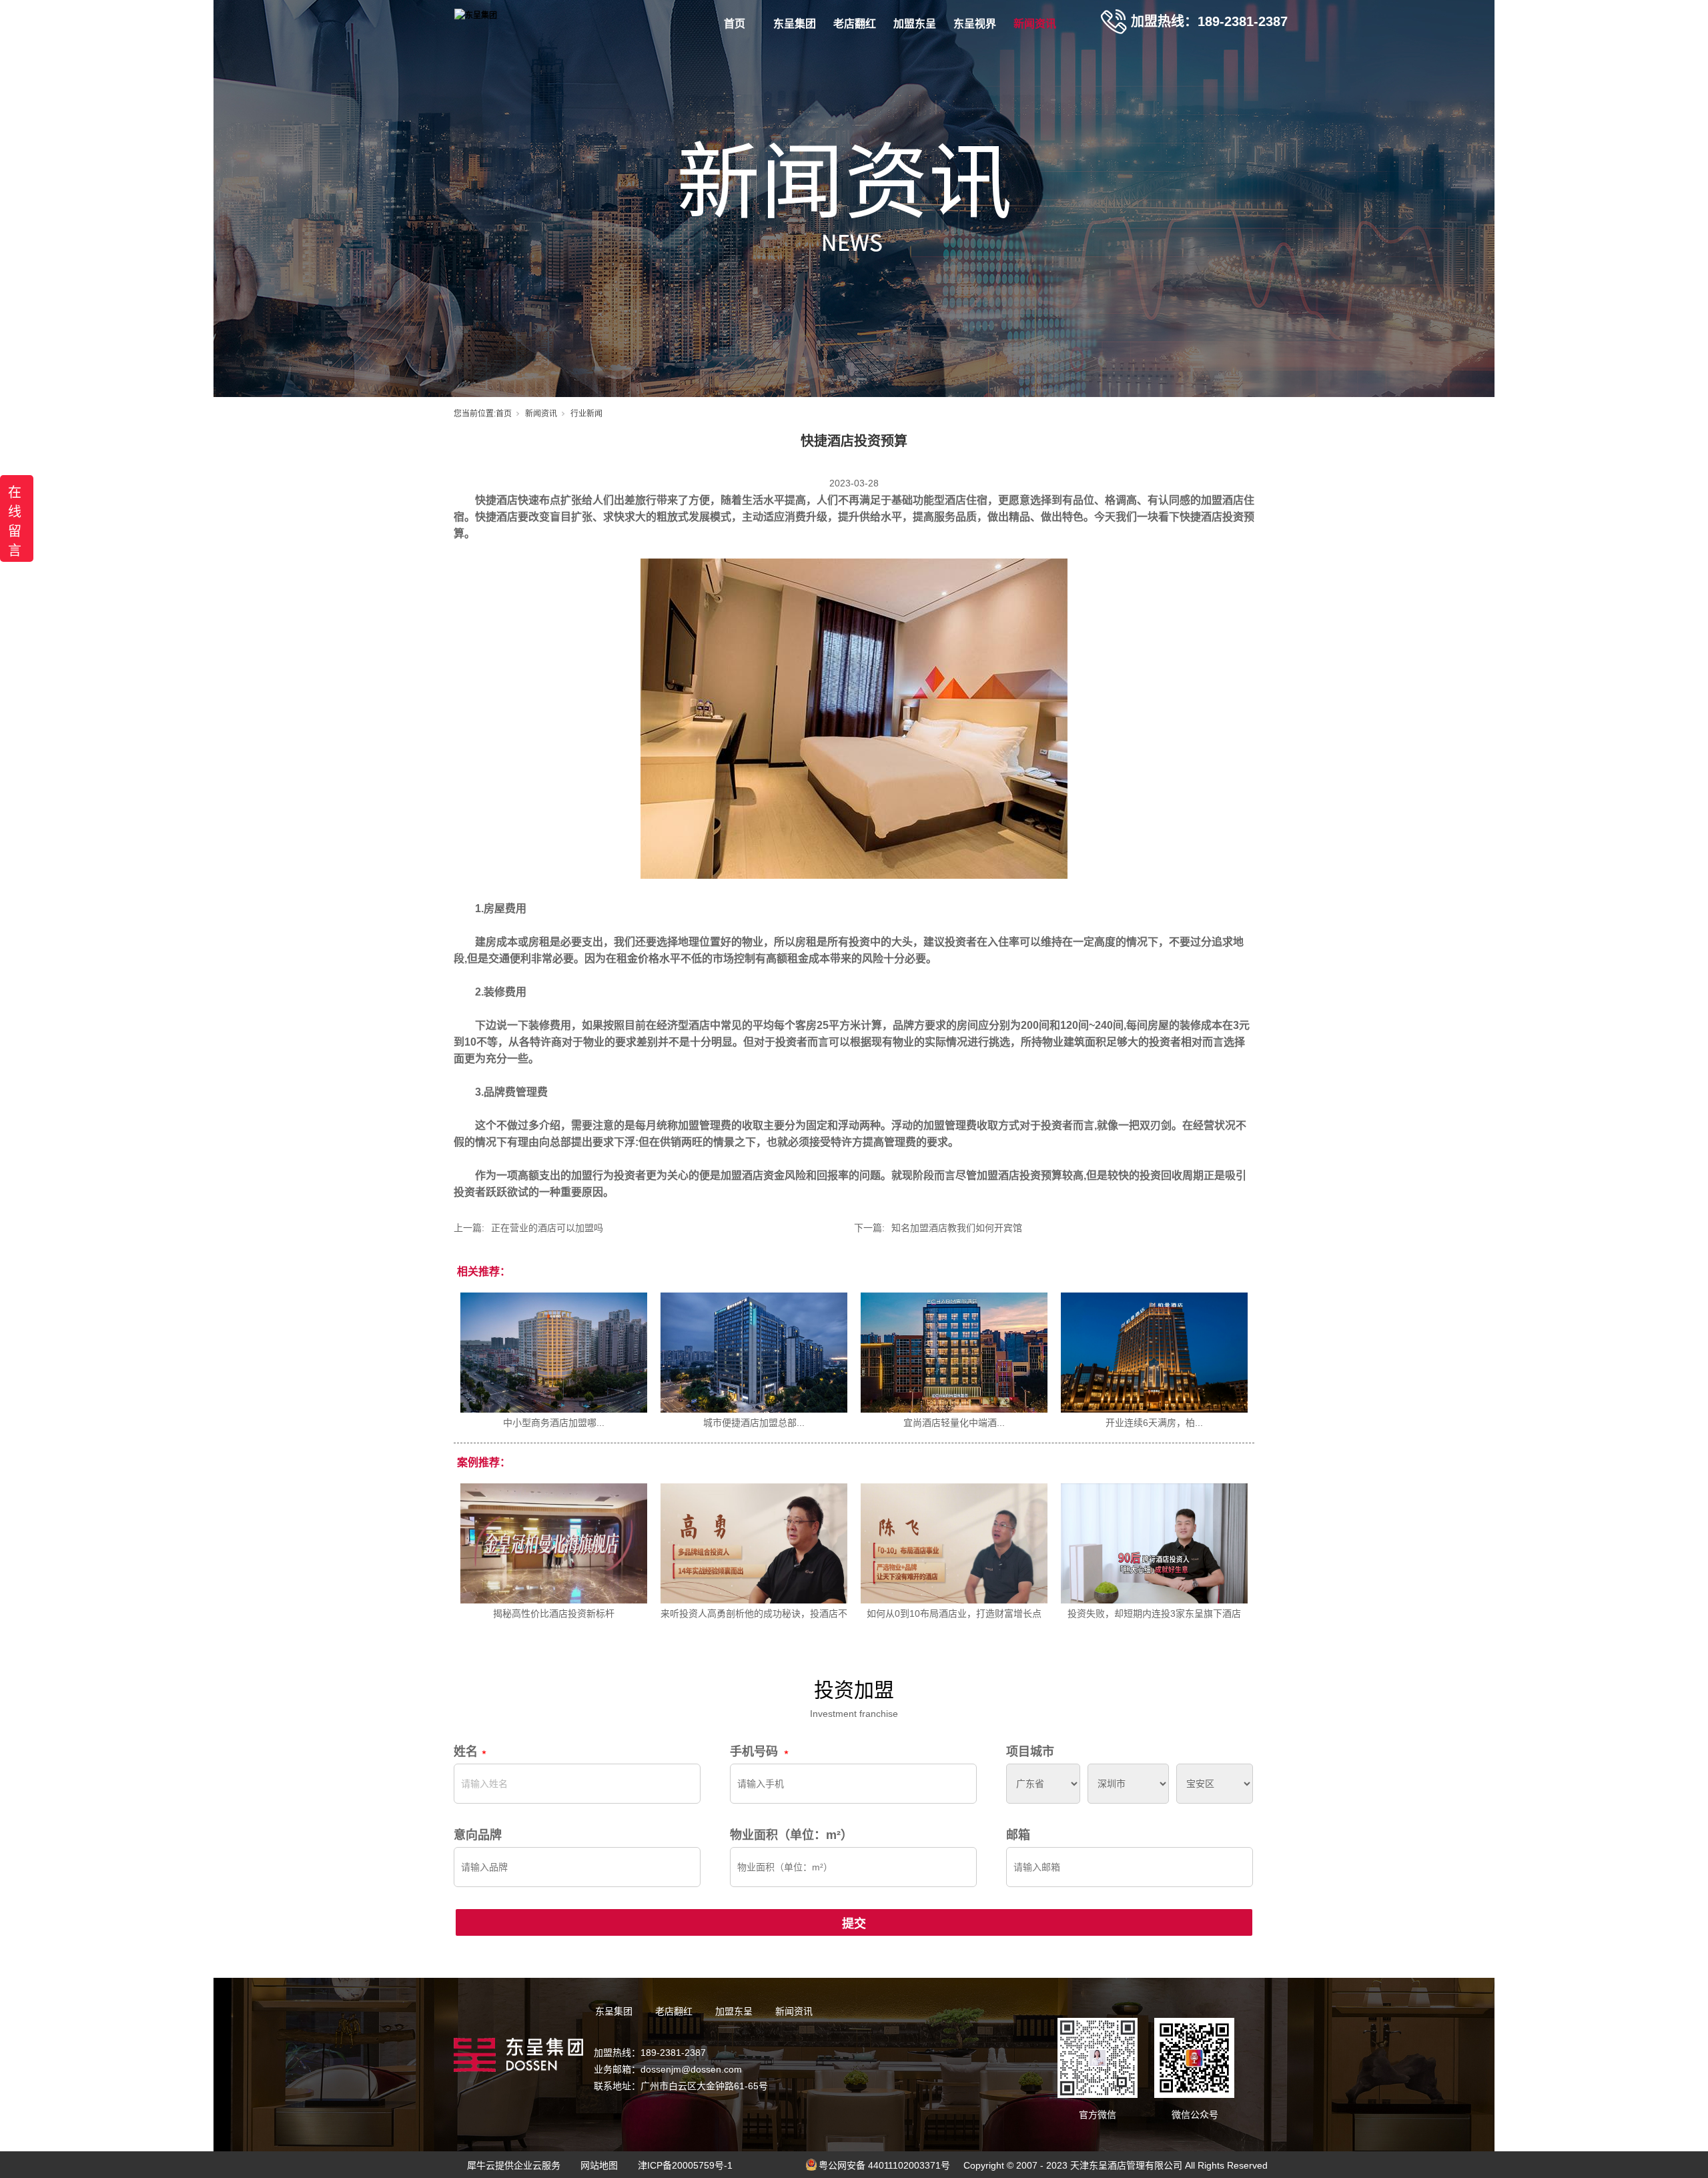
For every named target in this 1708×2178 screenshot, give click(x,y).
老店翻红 (855, 24)
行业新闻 (586, 414)
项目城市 (1030, 1752)
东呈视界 (975, 24)
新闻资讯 (1035, 24)
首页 (735, 24)
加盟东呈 (915, 24)
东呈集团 (795, 24)
